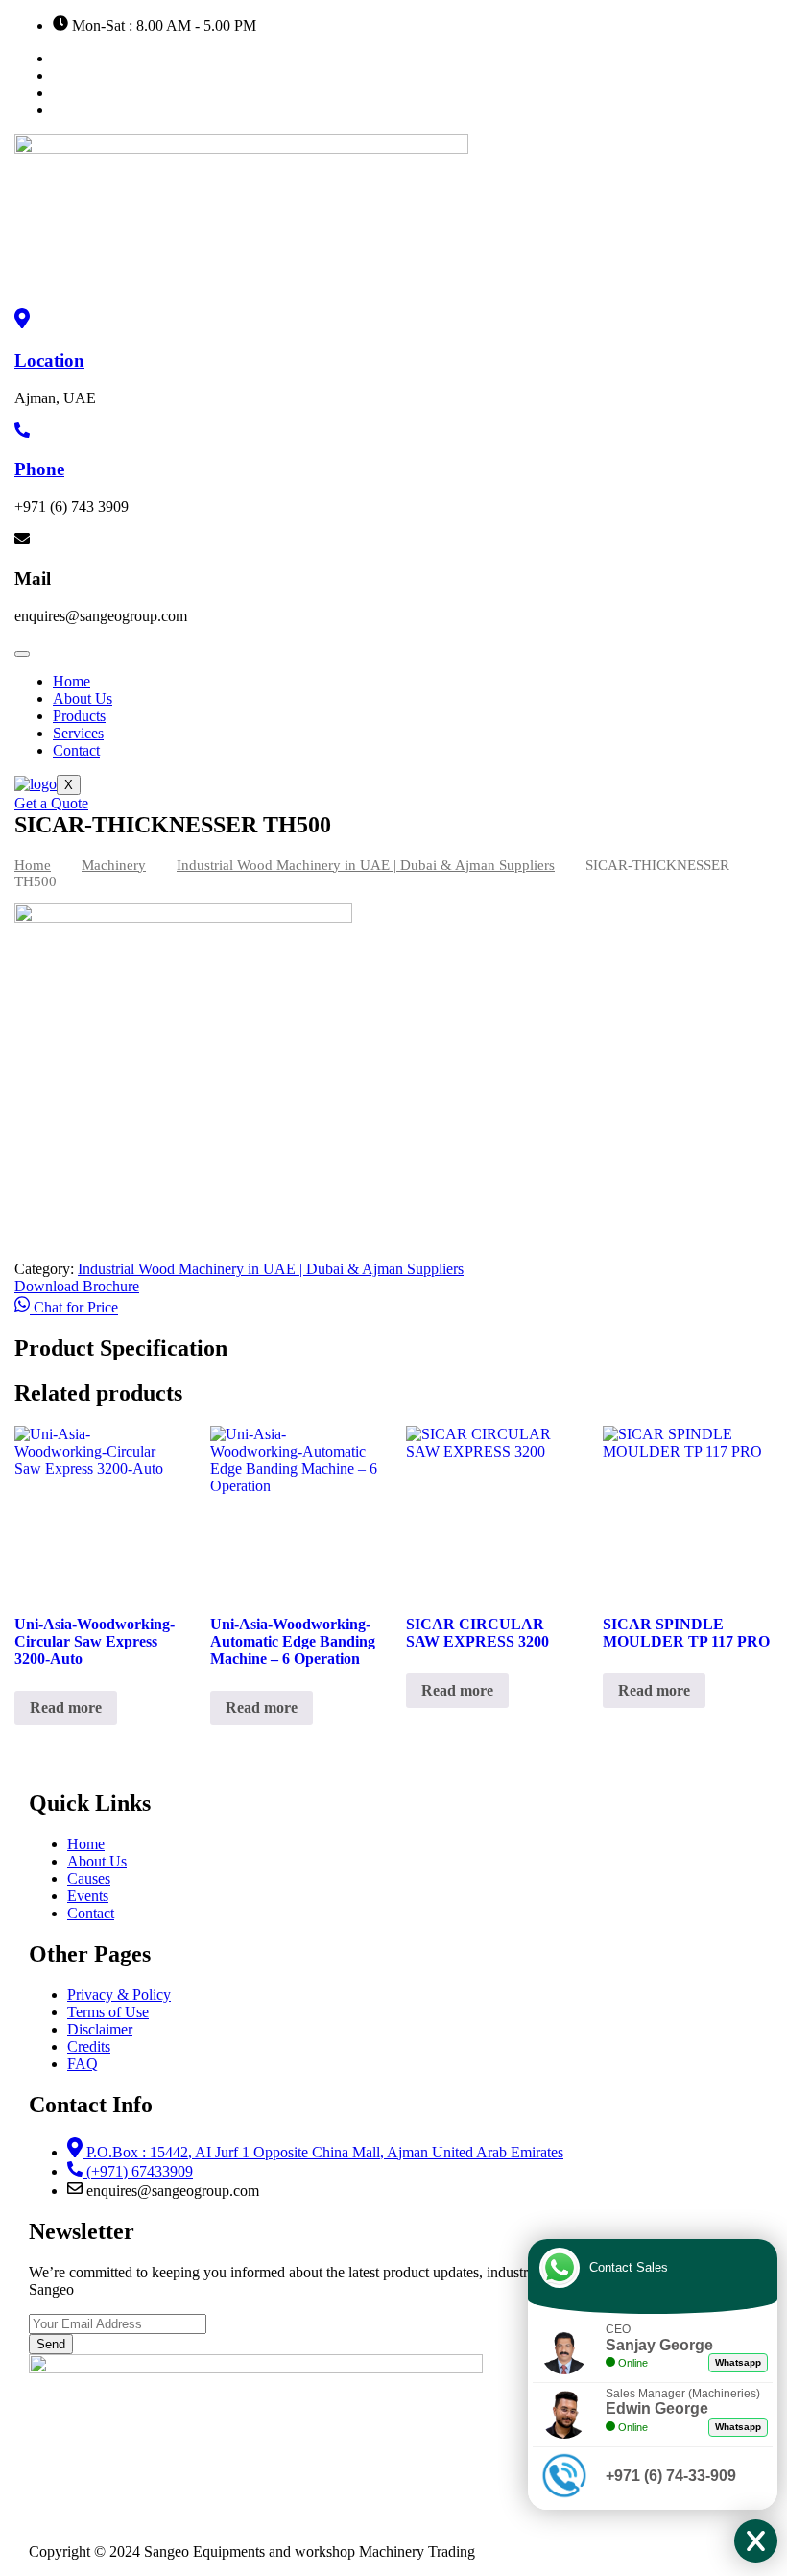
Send (51, 2344)
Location (49, 361)
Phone (39, 469)
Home (72, 681)
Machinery (114, 865)
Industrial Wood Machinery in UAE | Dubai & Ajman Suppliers (366, 865)
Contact (76, 750)
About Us (83, 698)
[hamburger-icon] (22, 654)
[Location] (22, 323)
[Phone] (22, 433)
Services (78, 733)
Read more (66, 1708)
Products (79, 716)
